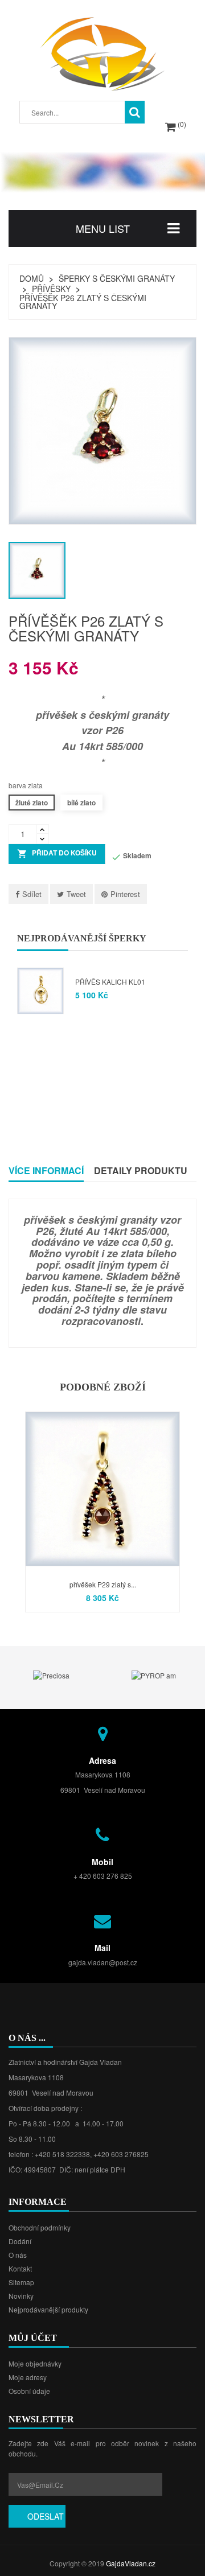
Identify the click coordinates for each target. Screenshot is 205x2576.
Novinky (21, 2296)
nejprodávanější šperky (82, 938)
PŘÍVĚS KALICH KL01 (110, 982)
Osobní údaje (29, 2391)
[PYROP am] (154, 1674)
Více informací (46, 1170)
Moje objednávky (35, 2363)
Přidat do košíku (57, 854)
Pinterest (125, 894)
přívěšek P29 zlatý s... (103, 1584)
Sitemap (21, 2282)
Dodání (20, 2241)
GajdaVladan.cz (131, 2563)
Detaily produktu (141, 1170)
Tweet (76, 894)
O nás (18, 2255)
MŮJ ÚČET (33, 2338)
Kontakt (20, 2268)
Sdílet (32, 894)
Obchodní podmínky (40, 2227)
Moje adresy (28, 2377)
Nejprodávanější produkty (48, 2309)
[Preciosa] (51, 1674)
